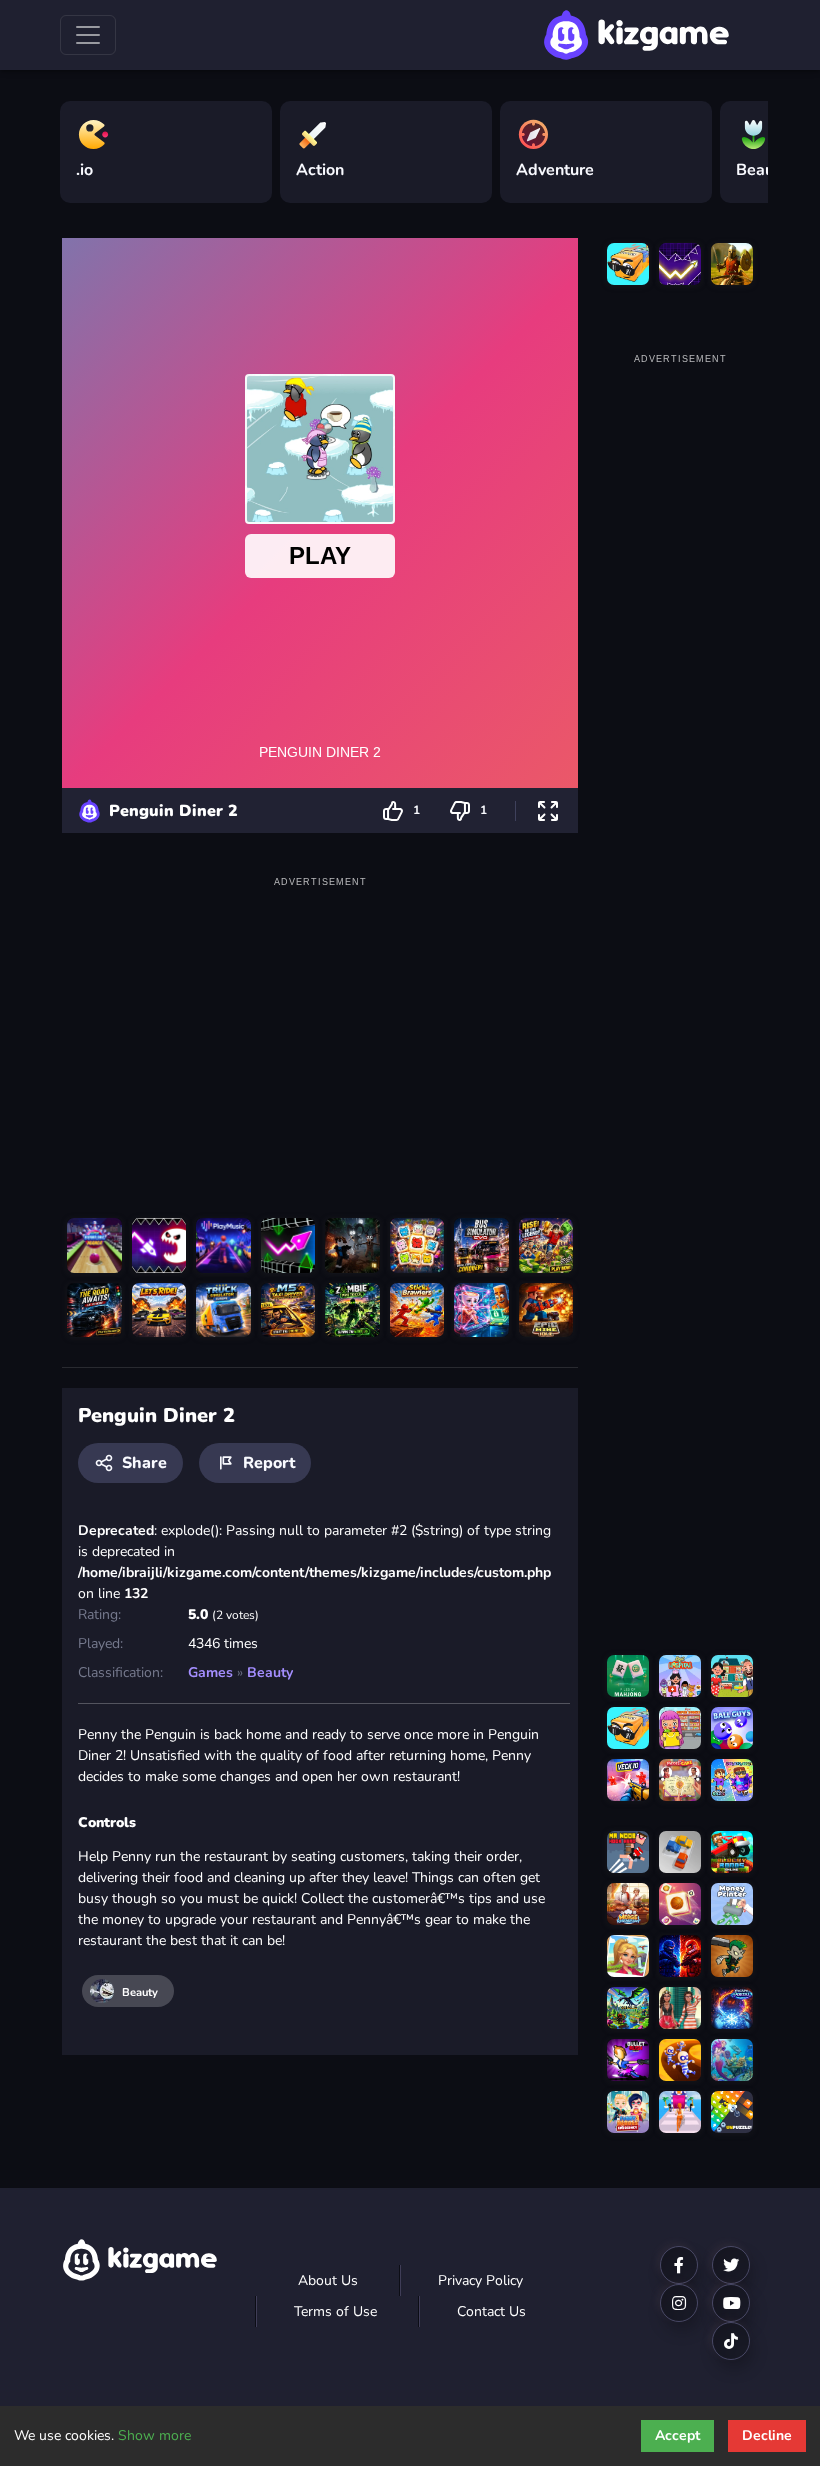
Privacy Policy (480, 2280)
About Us (328, 2280)
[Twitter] (731, 2265)
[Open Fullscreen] (548, 810)
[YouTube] (731, 2303)
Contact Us (491, 2311)
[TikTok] (731, 2341)
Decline (767, 2435)
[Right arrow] (743, 144)
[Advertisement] (320, 1033)
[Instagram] (679, 2303)
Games (210, 1672)
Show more (154, 2435)
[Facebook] (679, 2265)
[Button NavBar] (88, 35)
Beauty (270, 1672)
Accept (677, 2435)
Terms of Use (335, 2311)
